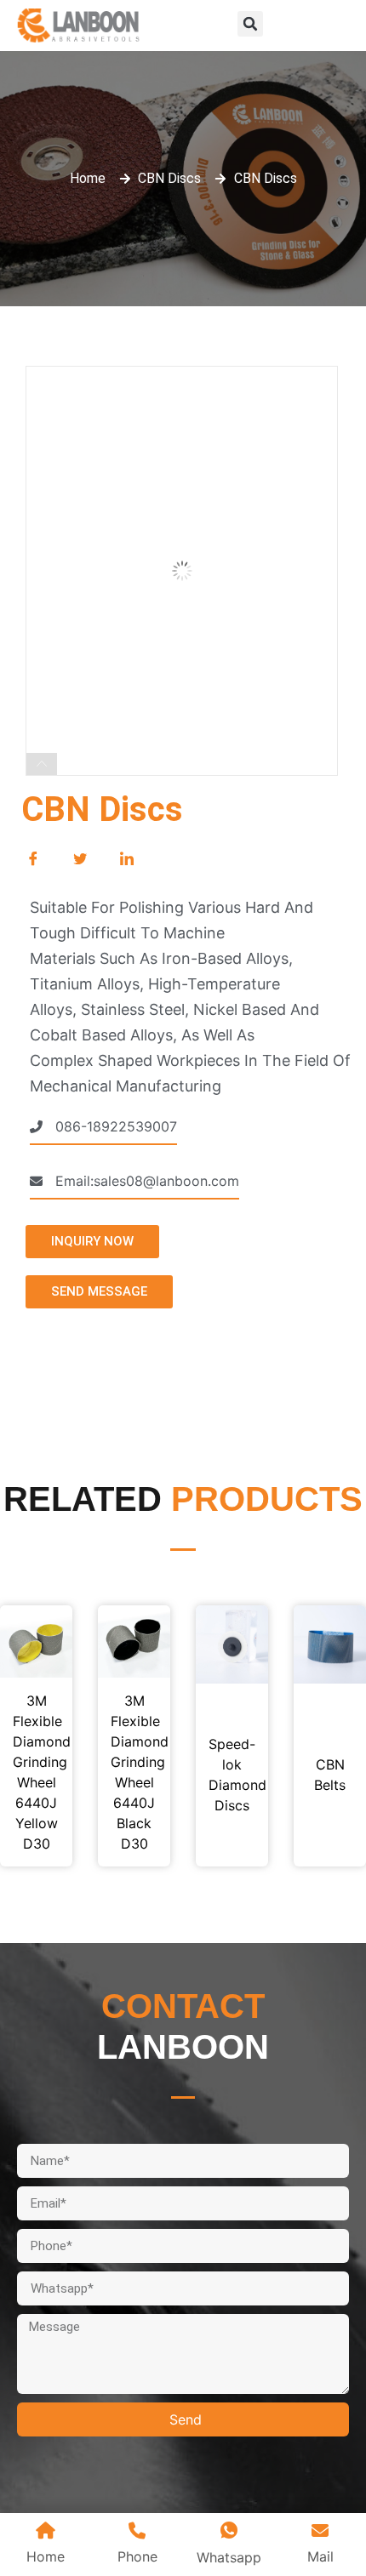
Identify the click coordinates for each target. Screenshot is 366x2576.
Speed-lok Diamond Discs (232, 1775)
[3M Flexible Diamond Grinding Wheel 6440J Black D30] (134, 1641)
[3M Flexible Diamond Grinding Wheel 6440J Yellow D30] (36, 1641)
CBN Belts (330, 1775)
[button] (250, 24)
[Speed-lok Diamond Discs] (232, 1644)
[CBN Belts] (330, 1644)
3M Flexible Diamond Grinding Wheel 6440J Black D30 (134, 1772)
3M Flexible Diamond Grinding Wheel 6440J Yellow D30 (36, 1772)
